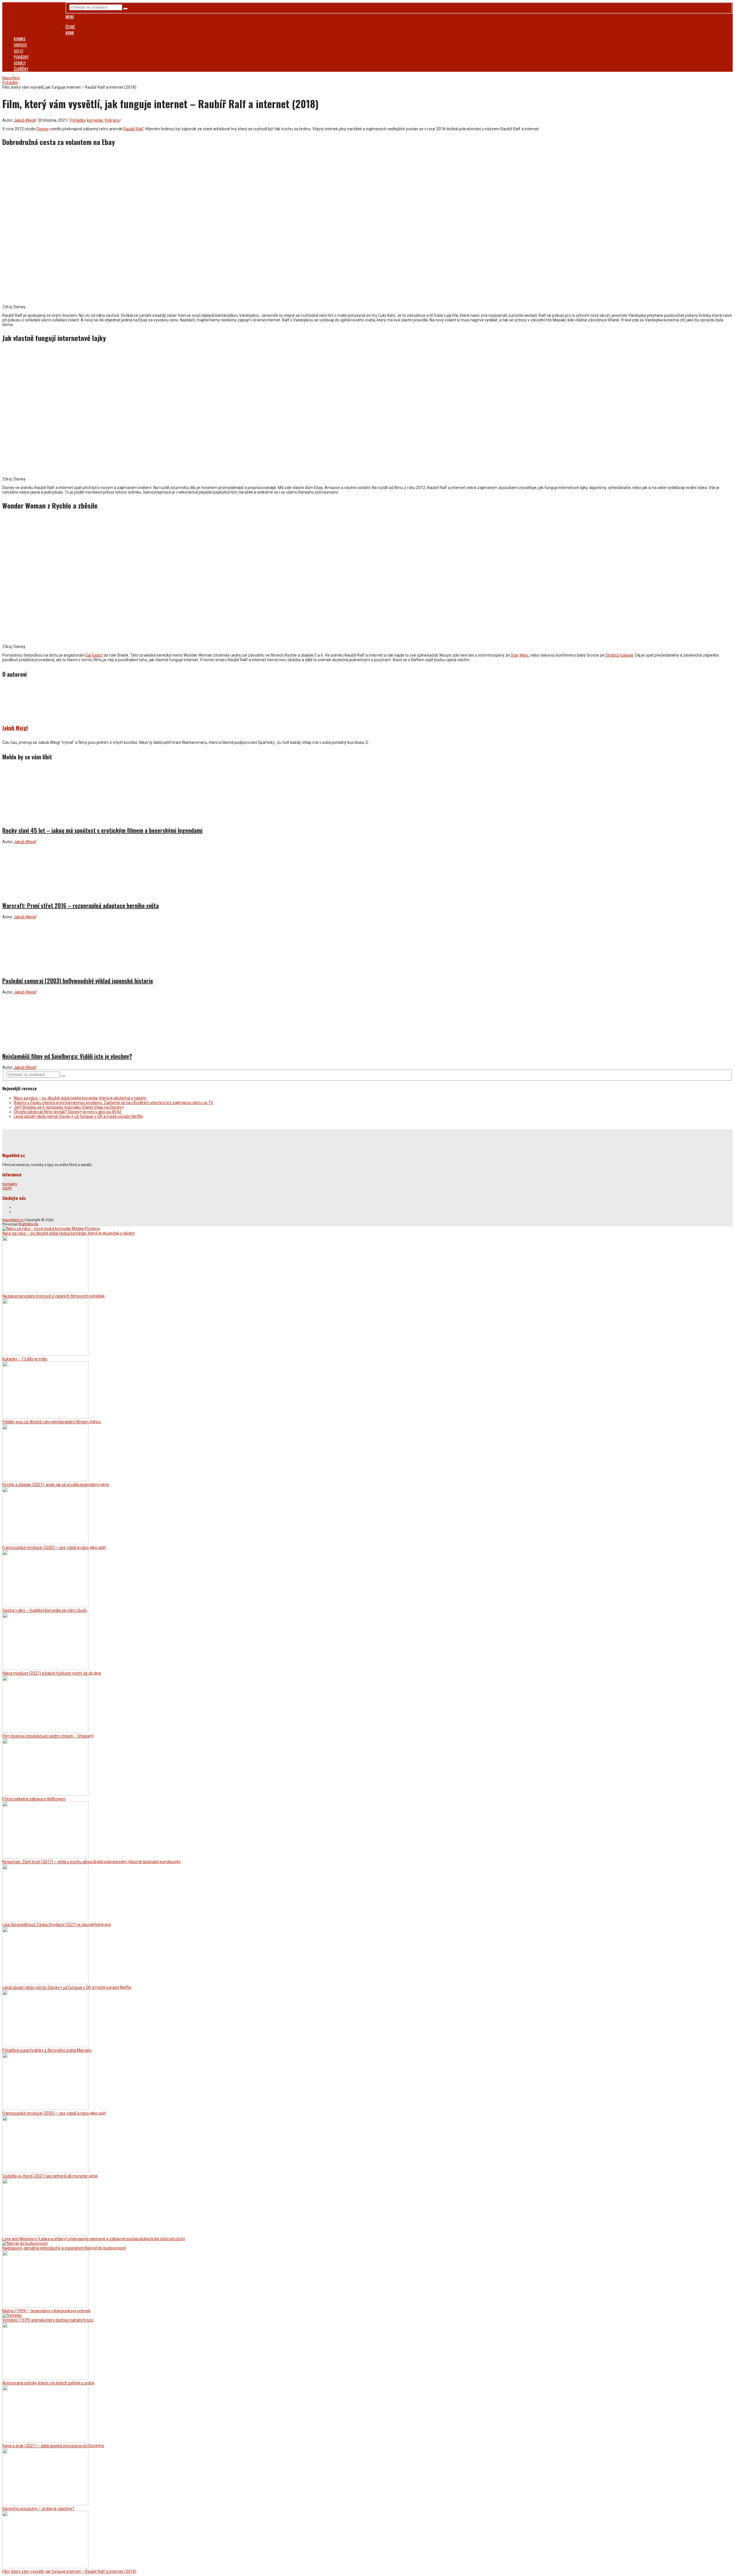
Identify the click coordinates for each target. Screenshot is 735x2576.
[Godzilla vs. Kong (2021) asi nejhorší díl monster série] (45, 2171)
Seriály (20, 63)
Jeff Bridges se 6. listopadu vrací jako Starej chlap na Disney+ (69, 1107)
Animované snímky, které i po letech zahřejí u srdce (48, 2383)
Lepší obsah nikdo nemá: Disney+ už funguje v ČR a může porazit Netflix (78, 1116)
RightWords (28, 1224)
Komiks (20, 39)
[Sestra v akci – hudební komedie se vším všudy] (45, 1606)
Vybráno (112, 120)
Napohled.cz (13, 1220)
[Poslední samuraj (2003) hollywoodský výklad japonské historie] (367, 945)
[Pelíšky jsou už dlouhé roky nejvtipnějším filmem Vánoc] (45, 1417)
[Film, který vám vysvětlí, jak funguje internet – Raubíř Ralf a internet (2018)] (45, 2567)
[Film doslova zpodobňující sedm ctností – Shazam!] (45, 1731)
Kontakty (10, 1184)
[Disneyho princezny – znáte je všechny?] (45, 2504)
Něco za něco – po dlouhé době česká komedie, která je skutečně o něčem (80, 1098)
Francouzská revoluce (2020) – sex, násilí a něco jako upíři (54, 1547)
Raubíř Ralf (134, 129)
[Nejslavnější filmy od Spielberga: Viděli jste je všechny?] (367, 1021)
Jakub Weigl (24, 120)
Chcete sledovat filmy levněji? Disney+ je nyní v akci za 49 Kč (68, 1112)
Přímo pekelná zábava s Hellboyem (34, 1799)
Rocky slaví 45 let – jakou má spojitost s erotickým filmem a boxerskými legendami (102, 830)
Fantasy (20, 45)
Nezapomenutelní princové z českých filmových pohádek (54, 1296)
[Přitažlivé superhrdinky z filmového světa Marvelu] (45, 2046)
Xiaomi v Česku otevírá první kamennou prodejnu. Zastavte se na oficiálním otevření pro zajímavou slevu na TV (114, 1103)
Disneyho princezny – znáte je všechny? (38, 2509)
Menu (70, 17)
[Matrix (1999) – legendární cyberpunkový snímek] (45, 2306)
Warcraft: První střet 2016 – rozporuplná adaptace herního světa (81, 905)
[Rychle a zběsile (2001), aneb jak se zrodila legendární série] (45, 1480)
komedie (95, 120)
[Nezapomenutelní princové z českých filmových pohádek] (45, 1291)
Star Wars (520, 655)
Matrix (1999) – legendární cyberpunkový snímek (46, 2311)
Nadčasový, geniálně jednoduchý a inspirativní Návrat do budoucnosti (64, 2248)
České (70, 27)
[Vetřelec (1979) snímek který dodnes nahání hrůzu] (12, 2315)
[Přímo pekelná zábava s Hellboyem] (45, 1794)
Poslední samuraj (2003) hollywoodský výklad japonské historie (78, 981)
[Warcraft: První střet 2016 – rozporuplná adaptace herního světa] (367, 870)
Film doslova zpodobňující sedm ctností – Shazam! (48, 1736)
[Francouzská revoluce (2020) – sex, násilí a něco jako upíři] (45, 1543)
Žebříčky (21, 69)
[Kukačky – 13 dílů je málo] (45, 1354)
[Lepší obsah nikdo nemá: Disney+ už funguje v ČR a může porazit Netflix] (45, 1983)
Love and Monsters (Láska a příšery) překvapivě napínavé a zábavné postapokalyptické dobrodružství (94, 2239)
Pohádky (21, 57)
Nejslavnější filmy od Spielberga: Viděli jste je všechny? (67, 1056)
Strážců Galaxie (619, 655)
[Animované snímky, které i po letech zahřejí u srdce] (45, 2378)
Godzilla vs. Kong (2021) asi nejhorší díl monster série (50, 2176)
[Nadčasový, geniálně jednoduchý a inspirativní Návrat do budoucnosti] (25, 2243)
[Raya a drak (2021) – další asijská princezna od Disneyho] (45, 2441)
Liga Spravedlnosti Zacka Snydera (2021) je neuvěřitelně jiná (57, 1925)
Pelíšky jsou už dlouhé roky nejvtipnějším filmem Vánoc (52, 1422)
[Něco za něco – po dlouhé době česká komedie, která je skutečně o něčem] (51, 1229)
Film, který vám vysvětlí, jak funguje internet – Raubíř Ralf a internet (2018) (69, 2571)
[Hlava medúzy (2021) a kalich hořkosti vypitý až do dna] (45, 1669)
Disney (43, 129)
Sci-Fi (18, 51)
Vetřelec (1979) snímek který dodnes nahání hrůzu (48, 2320)
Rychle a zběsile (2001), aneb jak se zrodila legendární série (56, 1485)
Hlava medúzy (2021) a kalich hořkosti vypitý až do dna (52, 1673)
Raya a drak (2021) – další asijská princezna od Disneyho (53, 2446)
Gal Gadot (94, 655)
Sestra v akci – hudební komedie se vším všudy (45, 1610)
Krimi (70, 33)
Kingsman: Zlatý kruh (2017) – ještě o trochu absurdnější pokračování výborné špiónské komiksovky (92, 1862)
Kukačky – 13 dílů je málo (25, 1359)
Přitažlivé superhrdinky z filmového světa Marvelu (47, 2050)
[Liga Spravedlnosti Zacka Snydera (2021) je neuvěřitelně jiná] (45, 1920)
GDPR (7, 1188)
